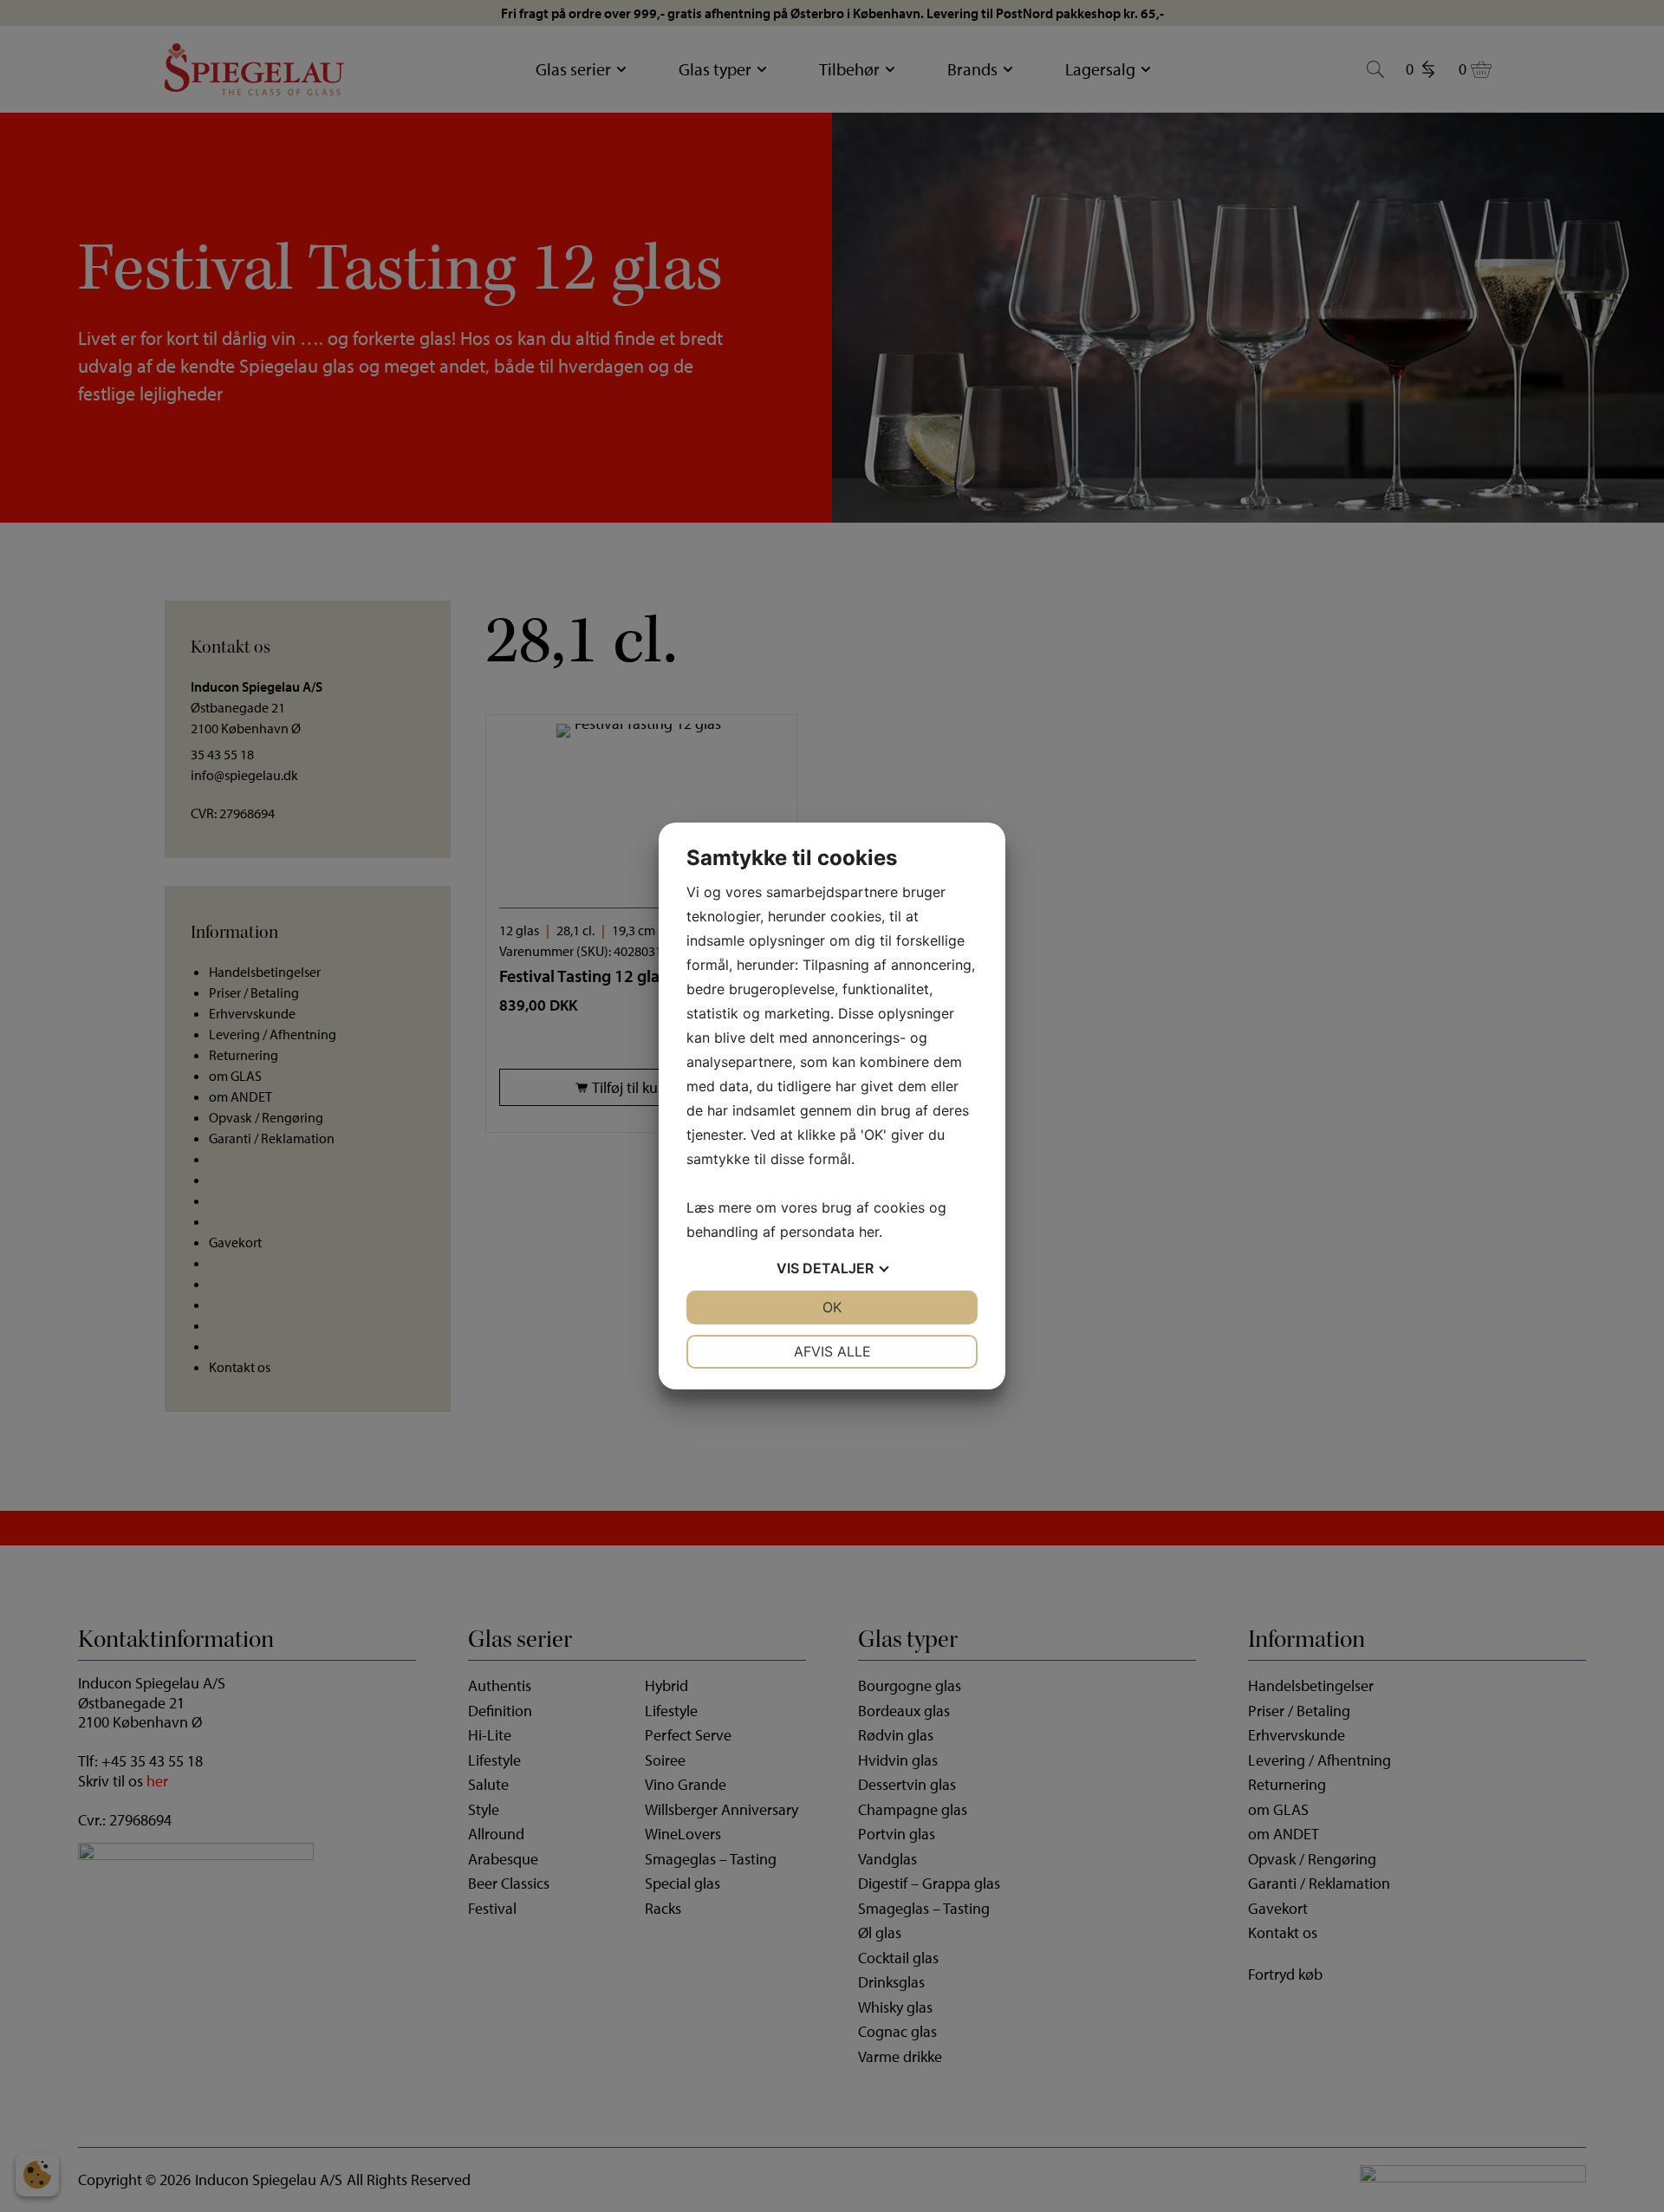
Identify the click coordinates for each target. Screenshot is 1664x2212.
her (869, 1232)
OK (832, 1307)
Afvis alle (832, 1351)
